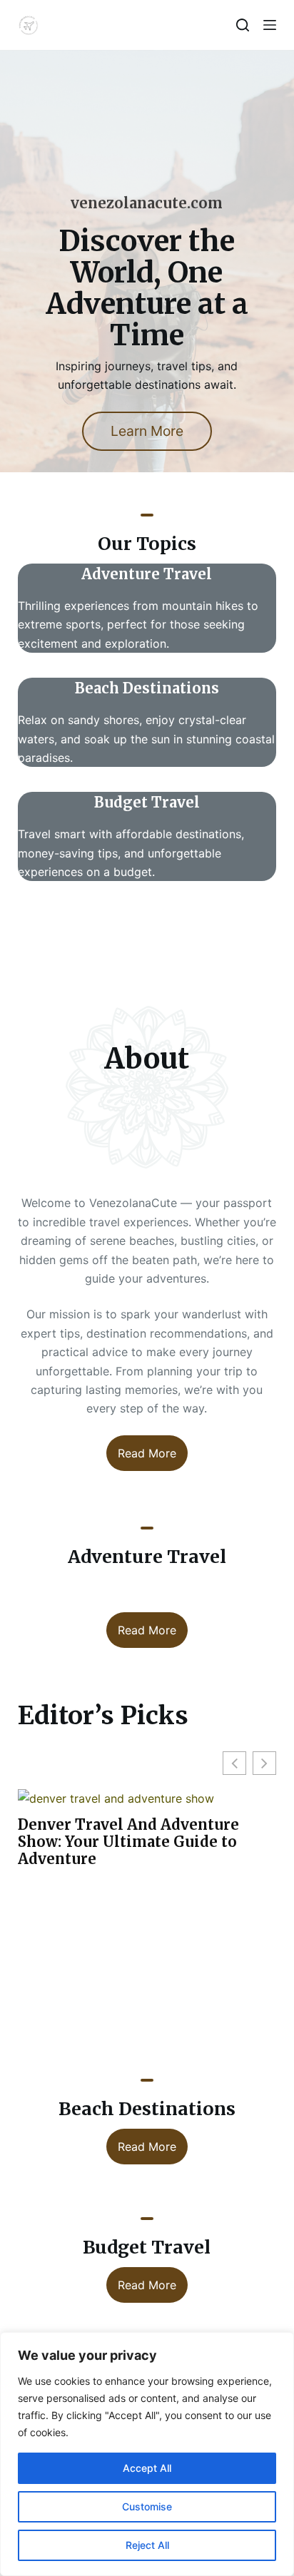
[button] (264, 1763)
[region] (147, 2454)
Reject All (147, 2545)
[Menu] (270, 25)
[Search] (243, 25)
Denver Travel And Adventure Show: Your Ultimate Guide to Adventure (128, 1842)
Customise (147, 2506)
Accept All (147, 2468)
